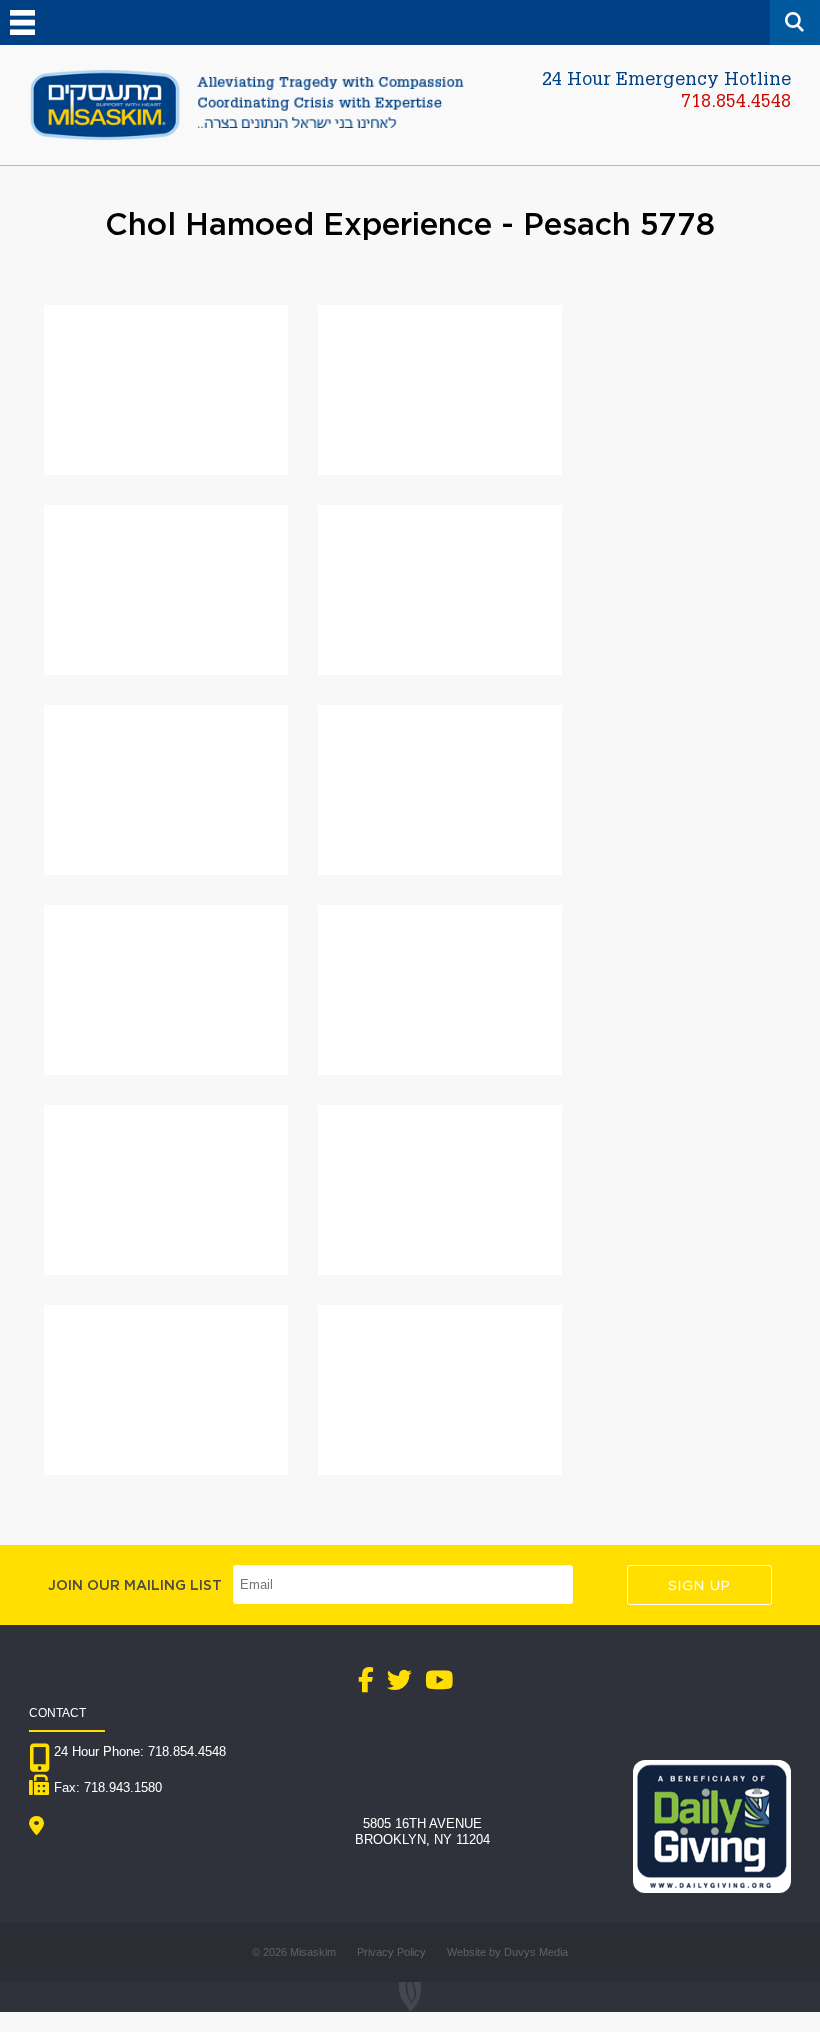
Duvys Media (536, 1952)
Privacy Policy (391, 1952)
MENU (22, 22)
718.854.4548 (736, 103)
